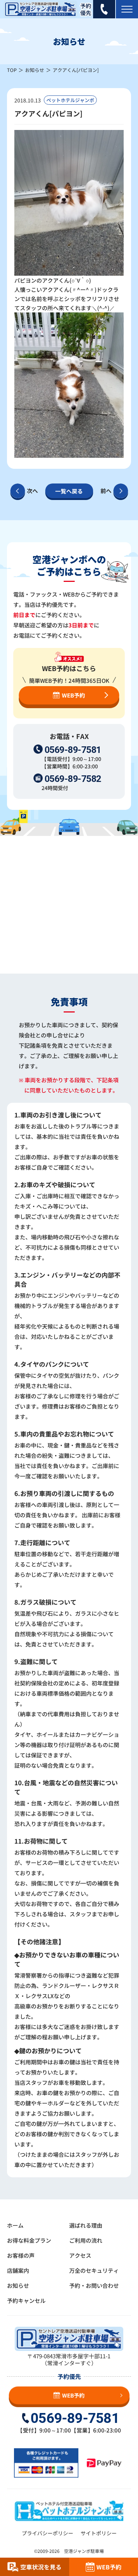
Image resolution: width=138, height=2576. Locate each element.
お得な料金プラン (29, 2240)
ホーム (15, 2225)
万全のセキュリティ (94, 2270)
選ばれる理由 (86, 2225)
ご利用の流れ (86, 2240)
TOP (12, 70)
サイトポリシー (99, 2533)
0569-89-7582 (73, 779)
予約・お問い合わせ (94, 2285)
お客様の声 (21, 2255)
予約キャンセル (26, 2300)
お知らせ (35, 70)
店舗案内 (18, 2270)
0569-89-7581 (73, 750)
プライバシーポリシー (47, 2533)
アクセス (80, 2255)
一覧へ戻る (69, 491)
